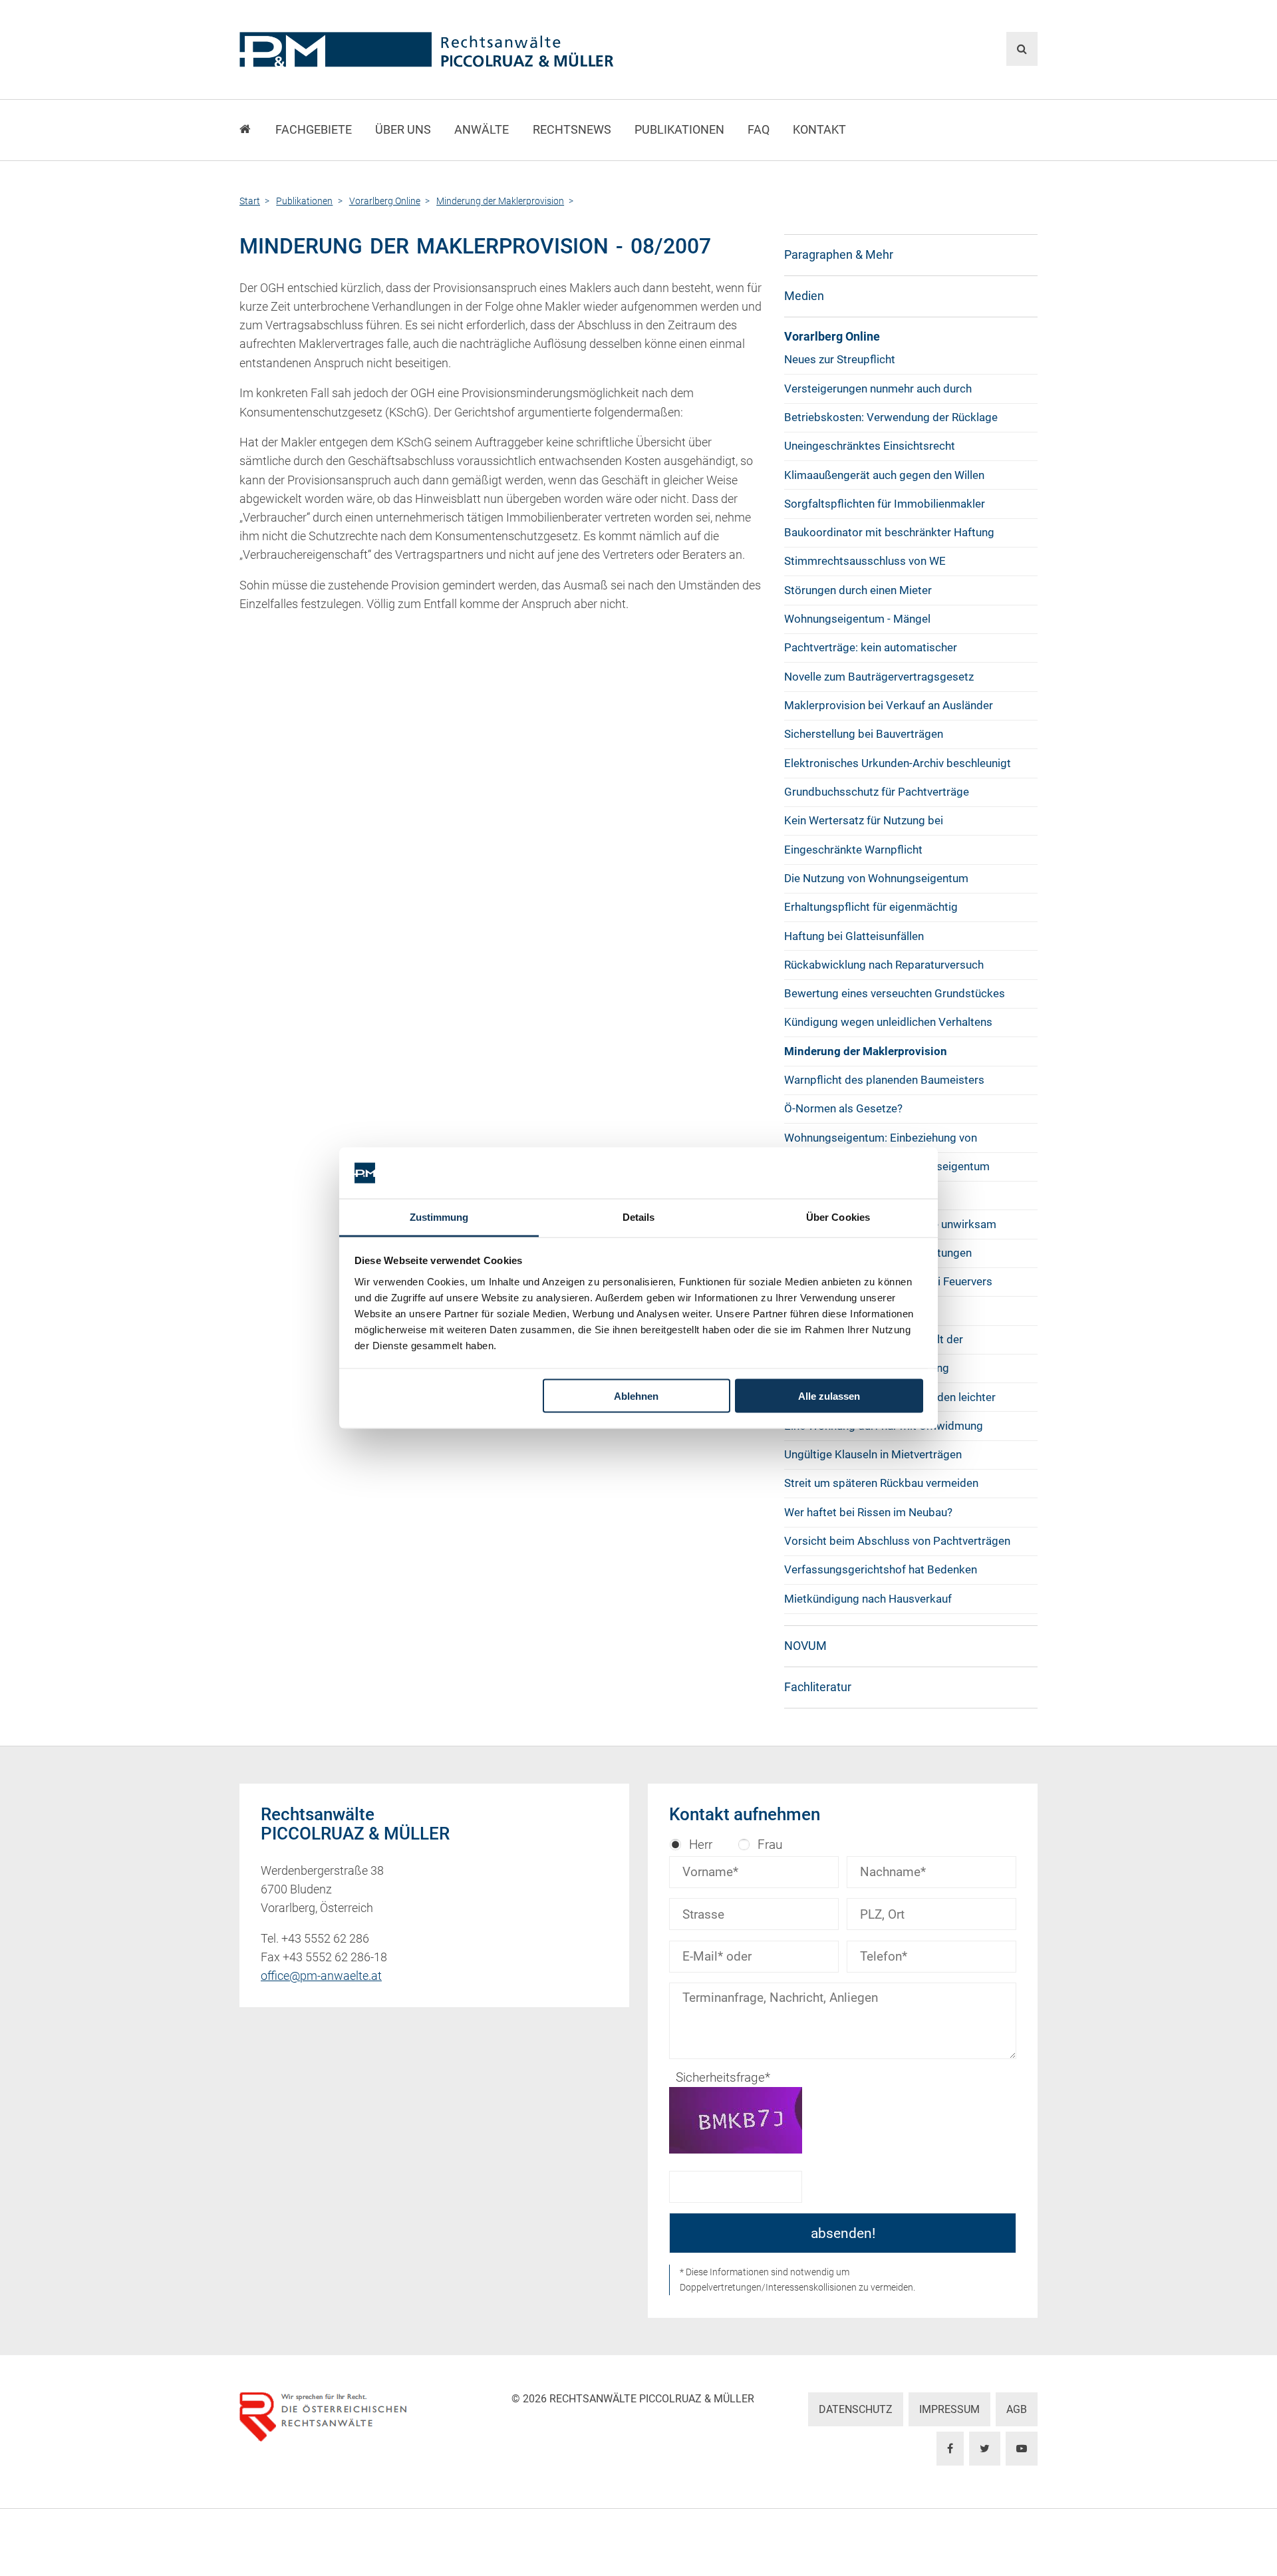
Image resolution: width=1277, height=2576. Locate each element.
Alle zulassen (829, 1396)
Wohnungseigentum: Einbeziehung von (881, 1138)
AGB (1017, 2409)
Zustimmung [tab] (439, 1216)
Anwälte (482, 130)
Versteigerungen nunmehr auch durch (878, 389)
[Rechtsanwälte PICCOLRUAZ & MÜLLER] (502, 50)
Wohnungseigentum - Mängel (857, 619)
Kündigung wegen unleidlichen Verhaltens (888, 1022)
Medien (804, 296)
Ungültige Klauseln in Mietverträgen (873, 1454)
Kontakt (819, 130)
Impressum (949, 2409)
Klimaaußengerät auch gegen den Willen (884, 475)
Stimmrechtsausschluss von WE (865, 561)
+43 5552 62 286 (325, 1939)
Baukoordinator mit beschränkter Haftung (889, 532)
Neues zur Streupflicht (840, 359)
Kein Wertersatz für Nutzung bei (864, 820)
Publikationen (679, 130)
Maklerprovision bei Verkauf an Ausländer (889, 705)
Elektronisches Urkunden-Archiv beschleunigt (898, 763)
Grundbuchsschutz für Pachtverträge (877, 792)
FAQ (759, 130)
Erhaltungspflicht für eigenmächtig (871, 907)
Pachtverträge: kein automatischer (871, 647)
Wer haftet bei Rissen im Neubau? (868, 1512)
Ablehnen (636, 1396)
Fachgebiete (314, 130)
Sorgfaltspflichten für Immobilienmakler (885, 504)
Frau (770, 1845)
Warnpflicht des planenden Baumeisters (884, 1080)
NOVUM (805, 1646)
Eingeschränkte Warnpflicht (853, 850)
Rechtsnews (572, 130)
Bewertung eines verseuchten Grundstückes (895, 993)
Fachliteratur (818, 1687)
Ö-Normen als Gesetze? (843, 1108)
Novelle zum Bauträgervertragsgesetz (879, 677)
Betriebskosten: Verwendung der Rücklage (891, 417)
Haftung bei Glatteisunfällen (854, 936)
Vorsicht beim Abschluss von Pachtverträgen (897, 1541)
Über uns (403, 130)
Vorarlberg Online (832, 337)
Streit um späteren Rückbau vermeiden (881, 1483)
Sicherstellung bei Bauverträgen (864, 734)
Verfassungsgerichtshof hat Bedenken (881, 1569)
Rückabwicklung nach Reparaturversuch (884, 965)
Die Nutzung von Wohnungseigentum (876, 878)
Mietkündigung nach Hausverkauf (868, 1599)
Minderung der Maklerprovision (866, 1051)
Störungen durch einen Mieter (858, 590)
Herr (701, 1845)
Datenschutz (856, 2409)
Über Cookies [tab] (838, 1216)
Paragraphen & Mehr (839, 255)
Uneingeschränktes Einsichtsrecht (870, 446)
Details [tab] (639, 1216)
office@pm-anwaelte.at (321, 1976)
